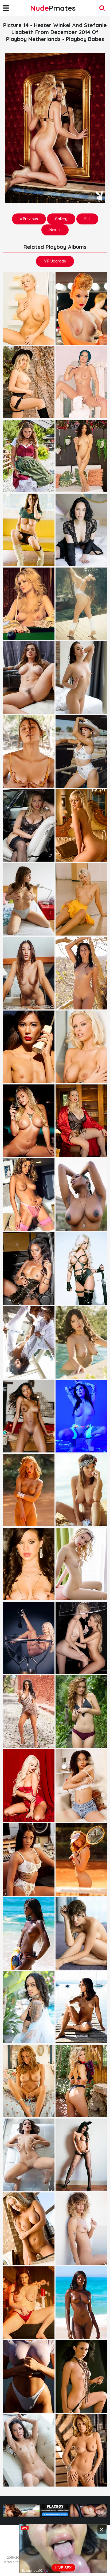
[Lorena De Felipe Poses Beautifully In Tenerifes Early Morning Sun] (81, 2229)
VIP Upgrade (55, 261)
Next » (55, 230)
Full (87, 219)
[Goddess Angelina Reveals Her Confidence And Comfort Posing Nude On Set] (29, 2450)
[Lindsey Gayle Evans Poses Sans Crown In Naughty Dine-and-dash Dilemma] (81, 825)
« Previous (29, 219)
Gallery (61, 219)
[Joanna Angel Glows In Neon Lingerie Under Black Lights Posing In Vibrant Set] (81, 1416)
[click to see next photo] (55, 128)
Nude (53, 8)
